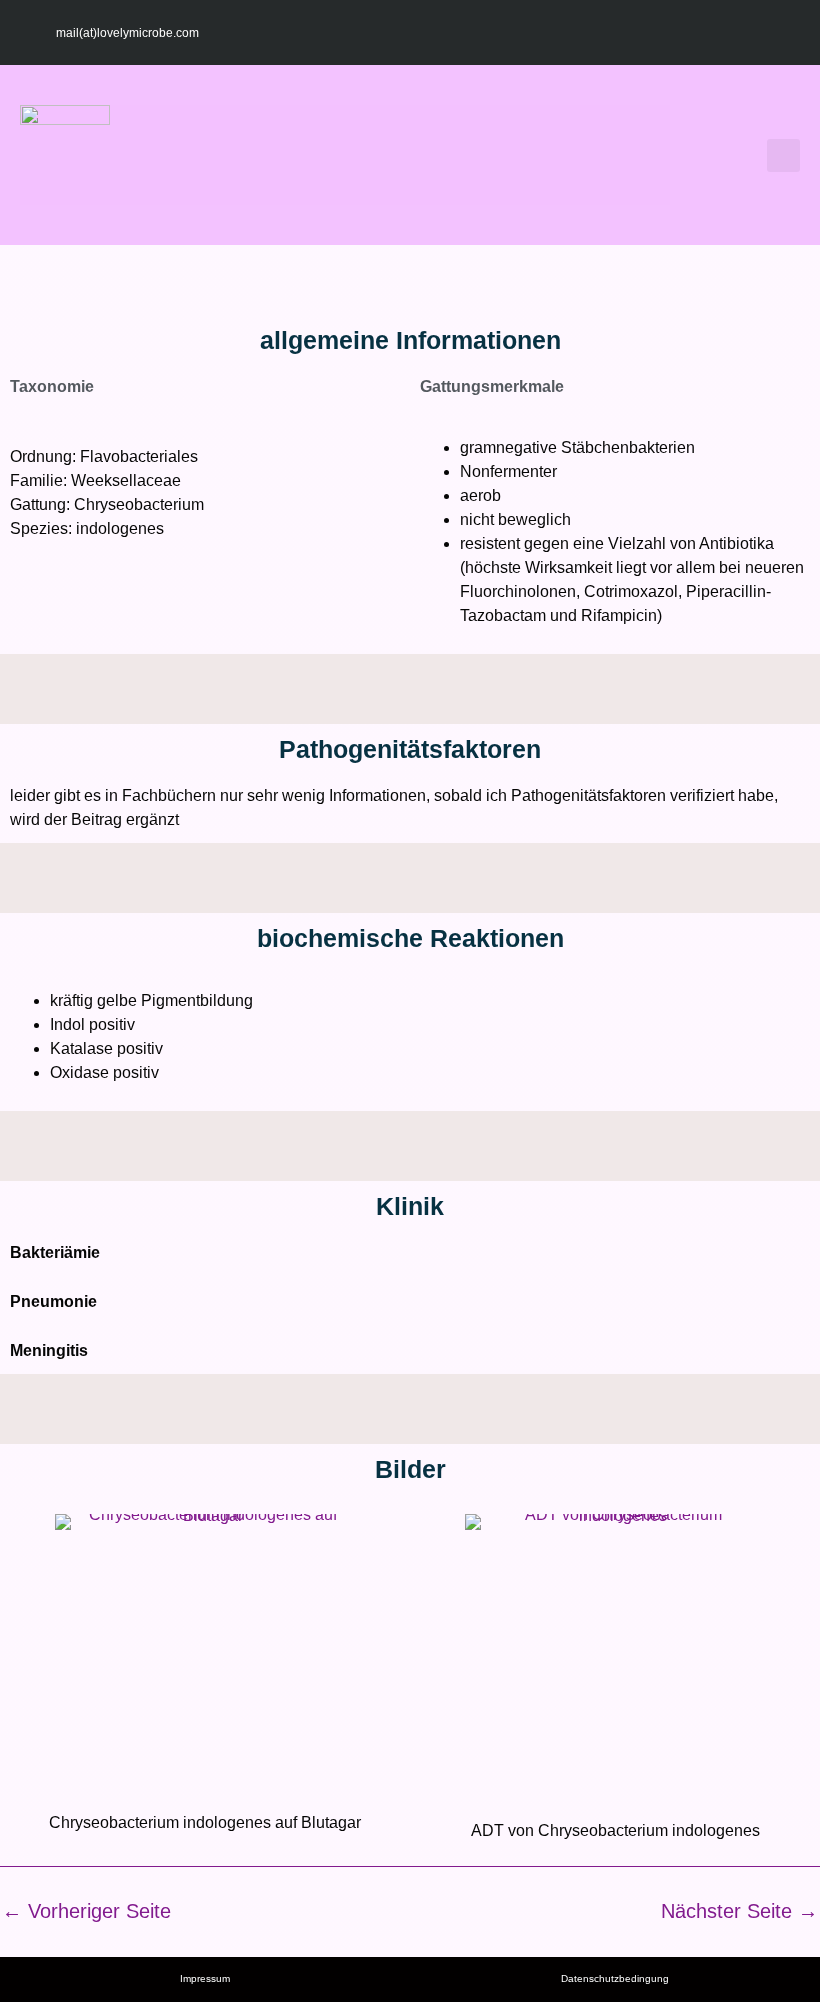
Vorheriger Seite (86, 1911)
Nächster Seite (739, 1911)
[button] (410, 155)
